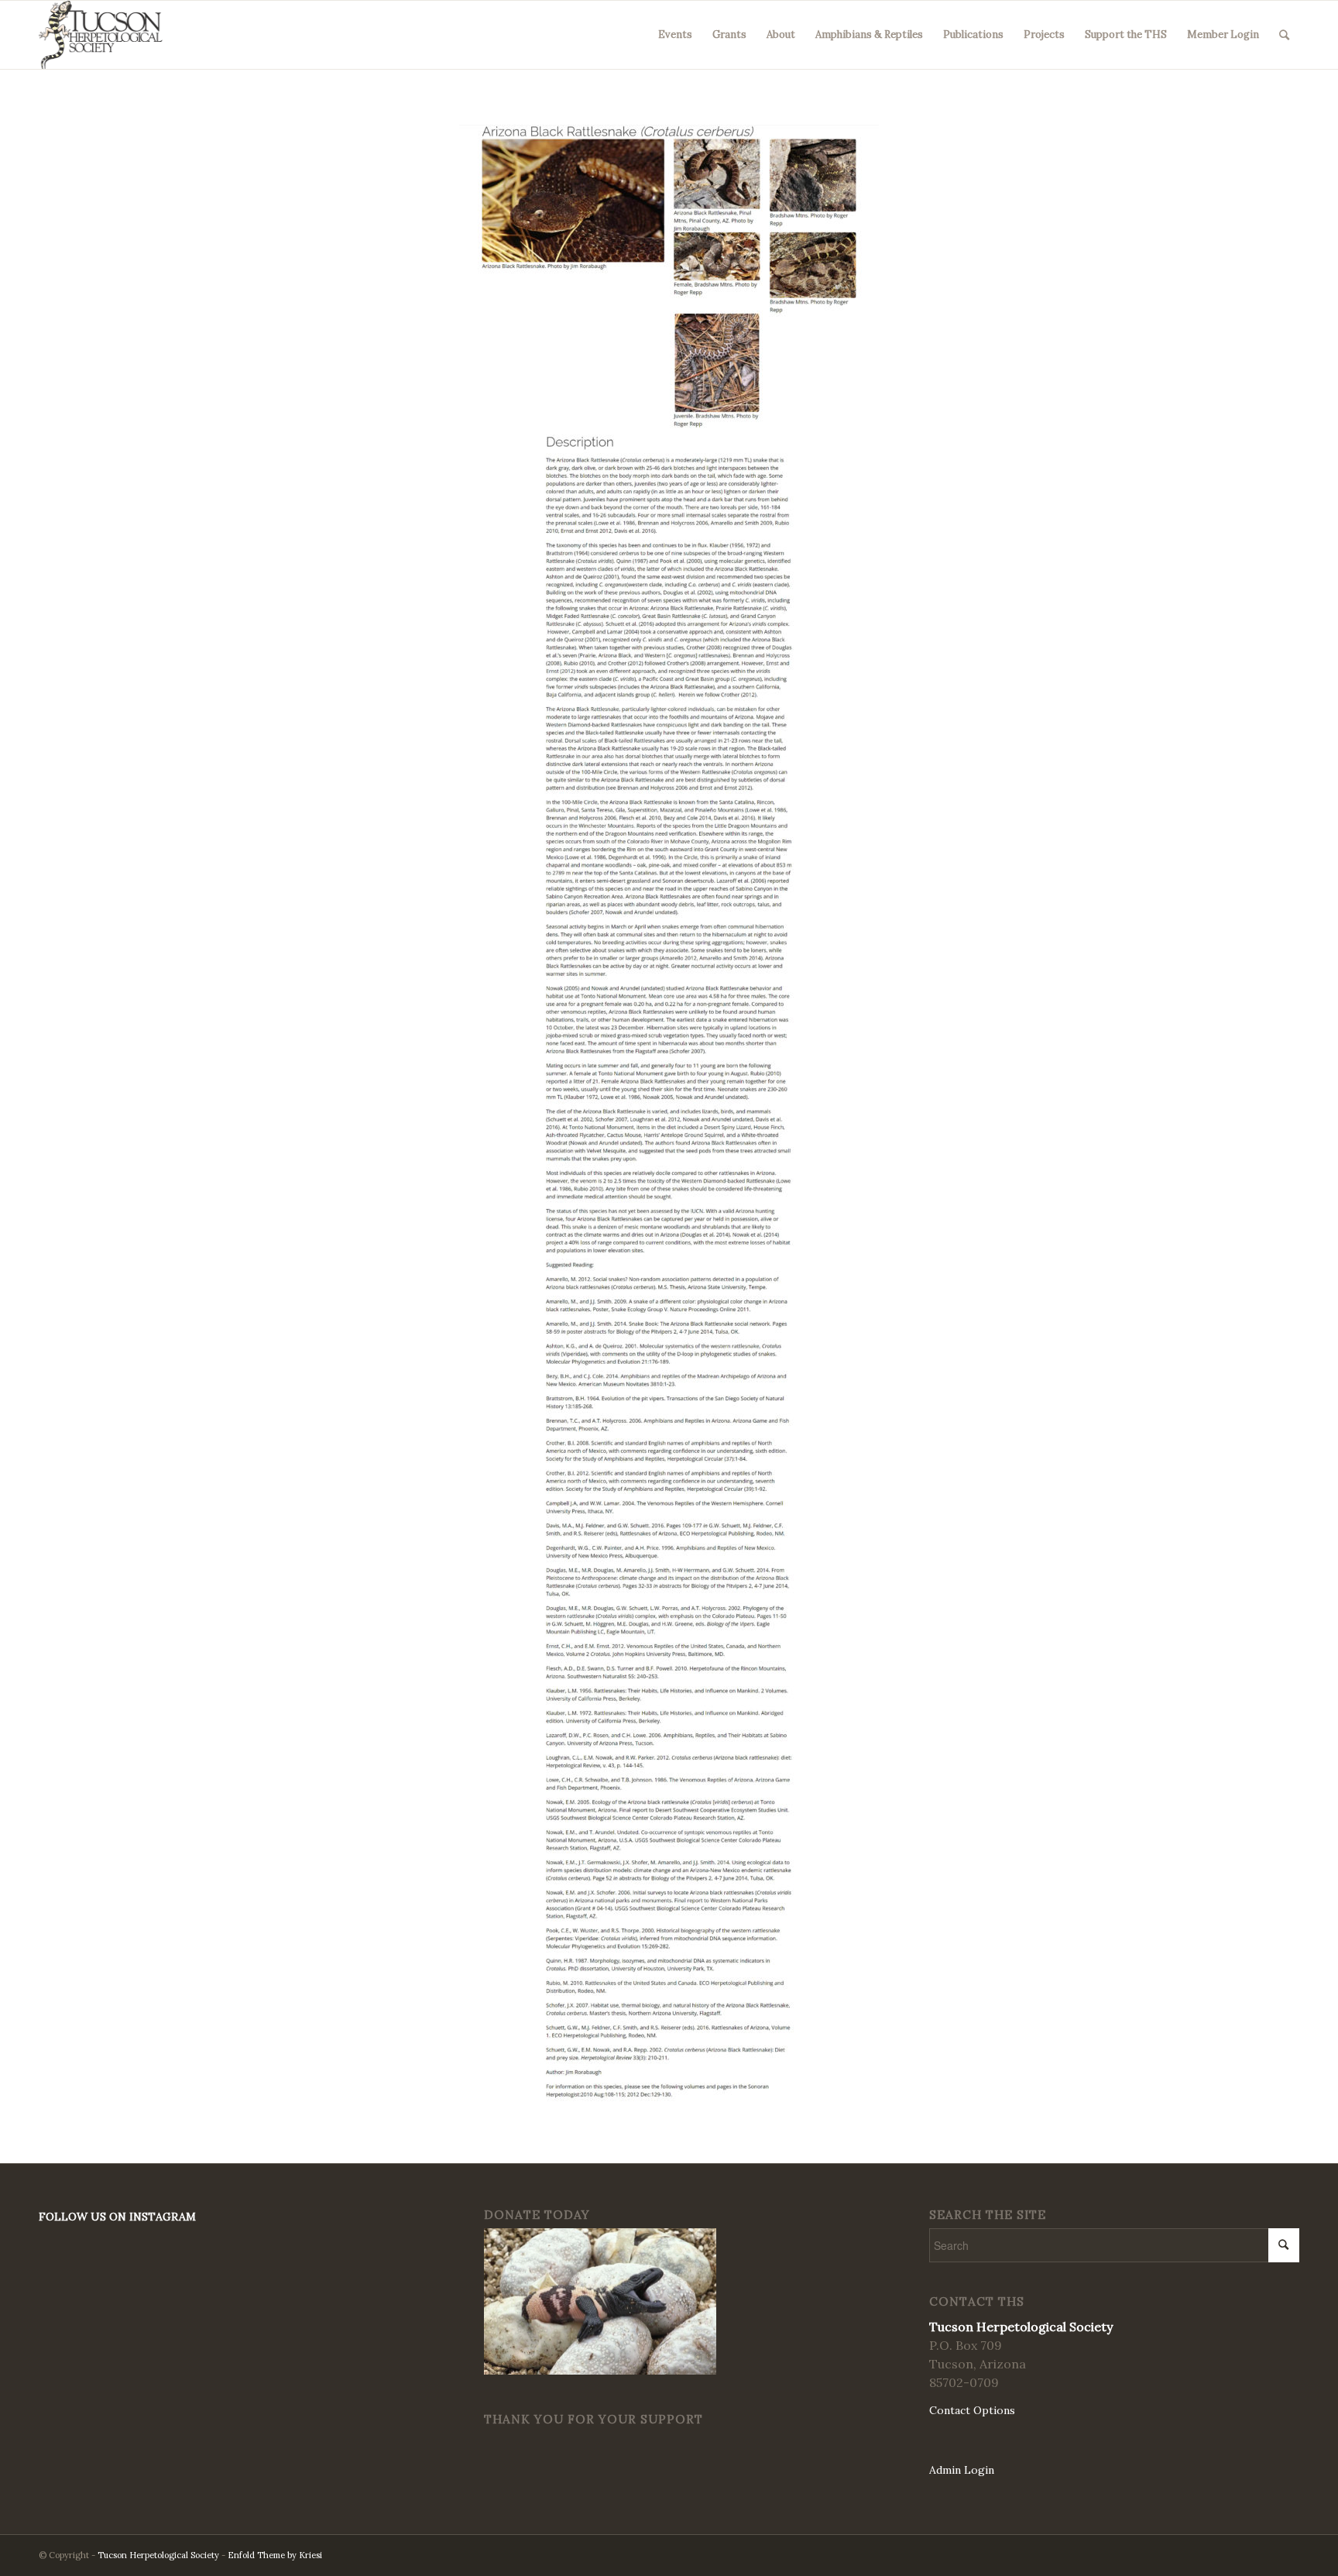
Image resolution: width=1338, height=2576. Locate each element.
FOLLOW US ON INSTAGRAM (117, 2217)
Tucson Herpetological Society (158, 2555)
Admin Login (962, 2470)
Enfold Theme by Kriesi (275, 2555)
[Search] (1284, 35)
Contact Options (972, 2410)
